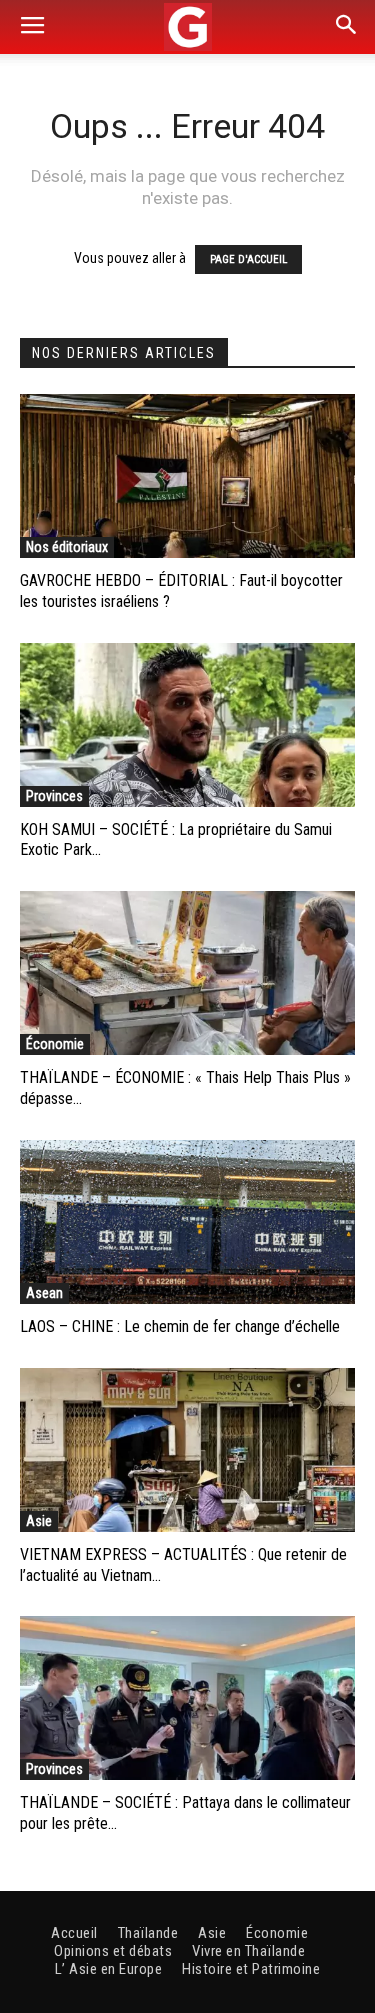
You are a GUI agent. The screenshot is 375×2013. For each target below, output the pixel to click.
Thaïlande (148, 1933)
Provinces (54, 796)
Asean (44, 1293)
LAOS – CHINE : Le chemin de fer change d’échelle (180, 1326)
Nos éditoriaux (67, 547)
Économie (55, 1044)
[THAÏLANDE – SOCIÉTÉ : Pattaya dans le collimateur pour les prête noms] (187, 1698)
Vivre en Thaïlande (248, 1951)
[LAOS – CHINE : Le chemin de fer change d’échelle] (187, 1222)
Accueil (74, 1933)
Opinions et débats (113, 1951)
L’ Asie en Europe (109, 1969)
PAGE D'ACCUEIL (248, 259)
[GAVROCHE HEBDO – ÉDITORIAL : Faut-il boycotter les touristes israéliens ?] (187, 476)
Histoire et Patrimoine (251, 1969)
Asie (39, 1521)
